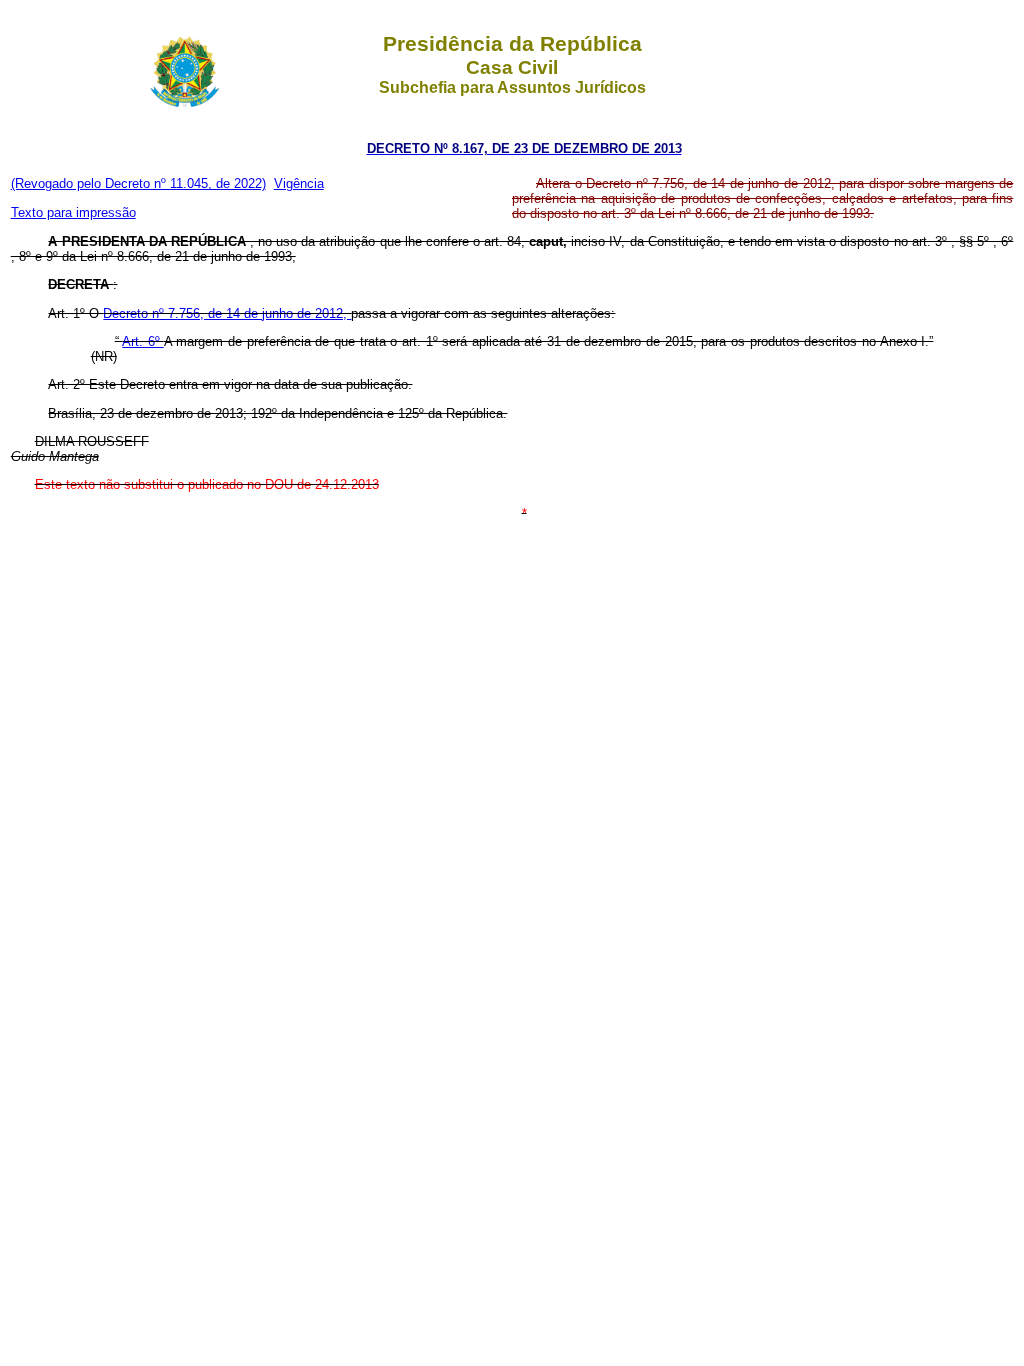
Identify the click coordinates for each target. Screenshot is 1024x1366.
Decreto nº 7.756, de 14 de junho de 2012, (227, 313)
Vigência (299, 183)
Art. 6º (142, 341)
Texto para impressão (73, 212)
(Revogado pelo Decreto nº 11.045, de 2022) (138, 183)
